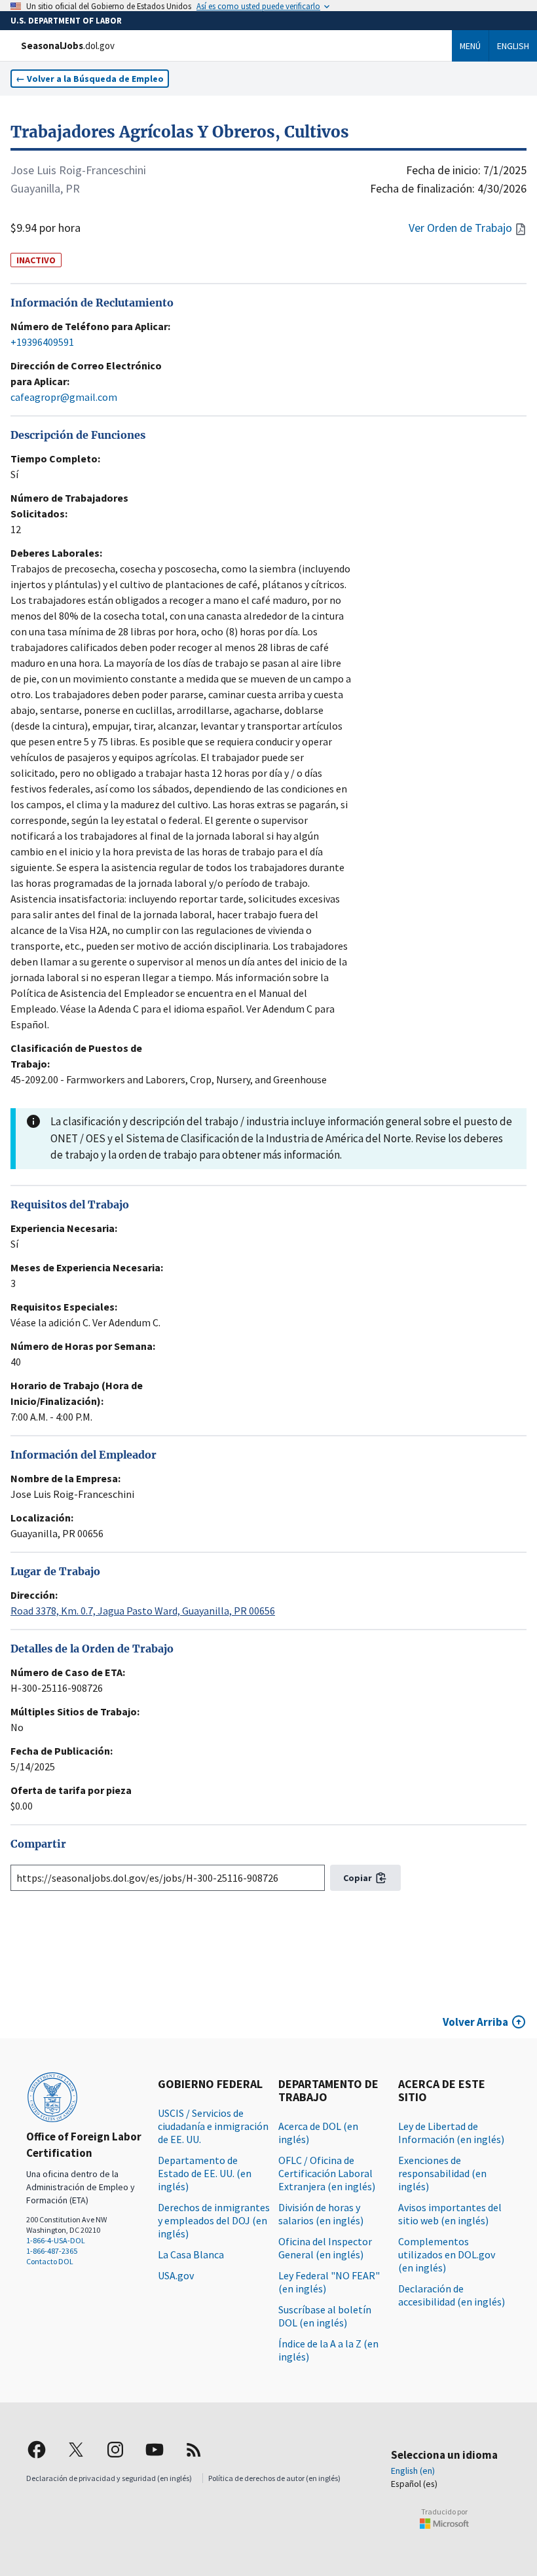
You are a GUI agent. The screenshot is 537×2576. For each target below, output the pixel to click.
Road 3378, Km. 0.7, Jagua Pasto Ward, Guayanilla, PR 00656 (143, 1611)
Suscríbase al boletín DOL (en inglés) (325, 2316)
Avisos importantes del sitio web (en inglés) (450, 2214)
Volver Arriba (475, 2022)
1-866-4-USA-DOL (56, 2240)
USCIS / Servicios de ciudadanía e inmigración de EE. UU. (213, 2126)
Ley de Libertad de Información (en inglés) (451, 2133)
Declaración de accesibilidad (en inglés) (452, 2295)
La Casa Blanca (191, 2254)
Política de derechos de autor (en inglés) (274, 2478)
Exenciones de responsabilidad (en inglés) (442, 2173)
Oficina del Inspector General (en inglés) (325, 2248)
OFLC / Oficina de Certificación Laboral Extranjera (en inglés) (327, 2173)
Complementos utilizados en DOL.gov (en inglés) (447, 2254)
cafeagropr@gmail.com (64, 397)
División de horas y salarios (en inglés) (321, 2214)
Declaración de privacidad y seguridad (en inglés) (109, 2478)
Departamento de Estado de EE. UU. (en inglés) (205, 2173)
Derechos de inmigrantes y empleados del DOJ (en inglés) (214, 2220)
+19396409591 (42, 342)
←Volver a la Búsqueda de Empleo (90, 79)
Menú (470, 46)
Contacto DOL (50, 2261)
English (513, 46)
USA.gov (176, 2275)
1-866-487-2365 (52, 2251)
